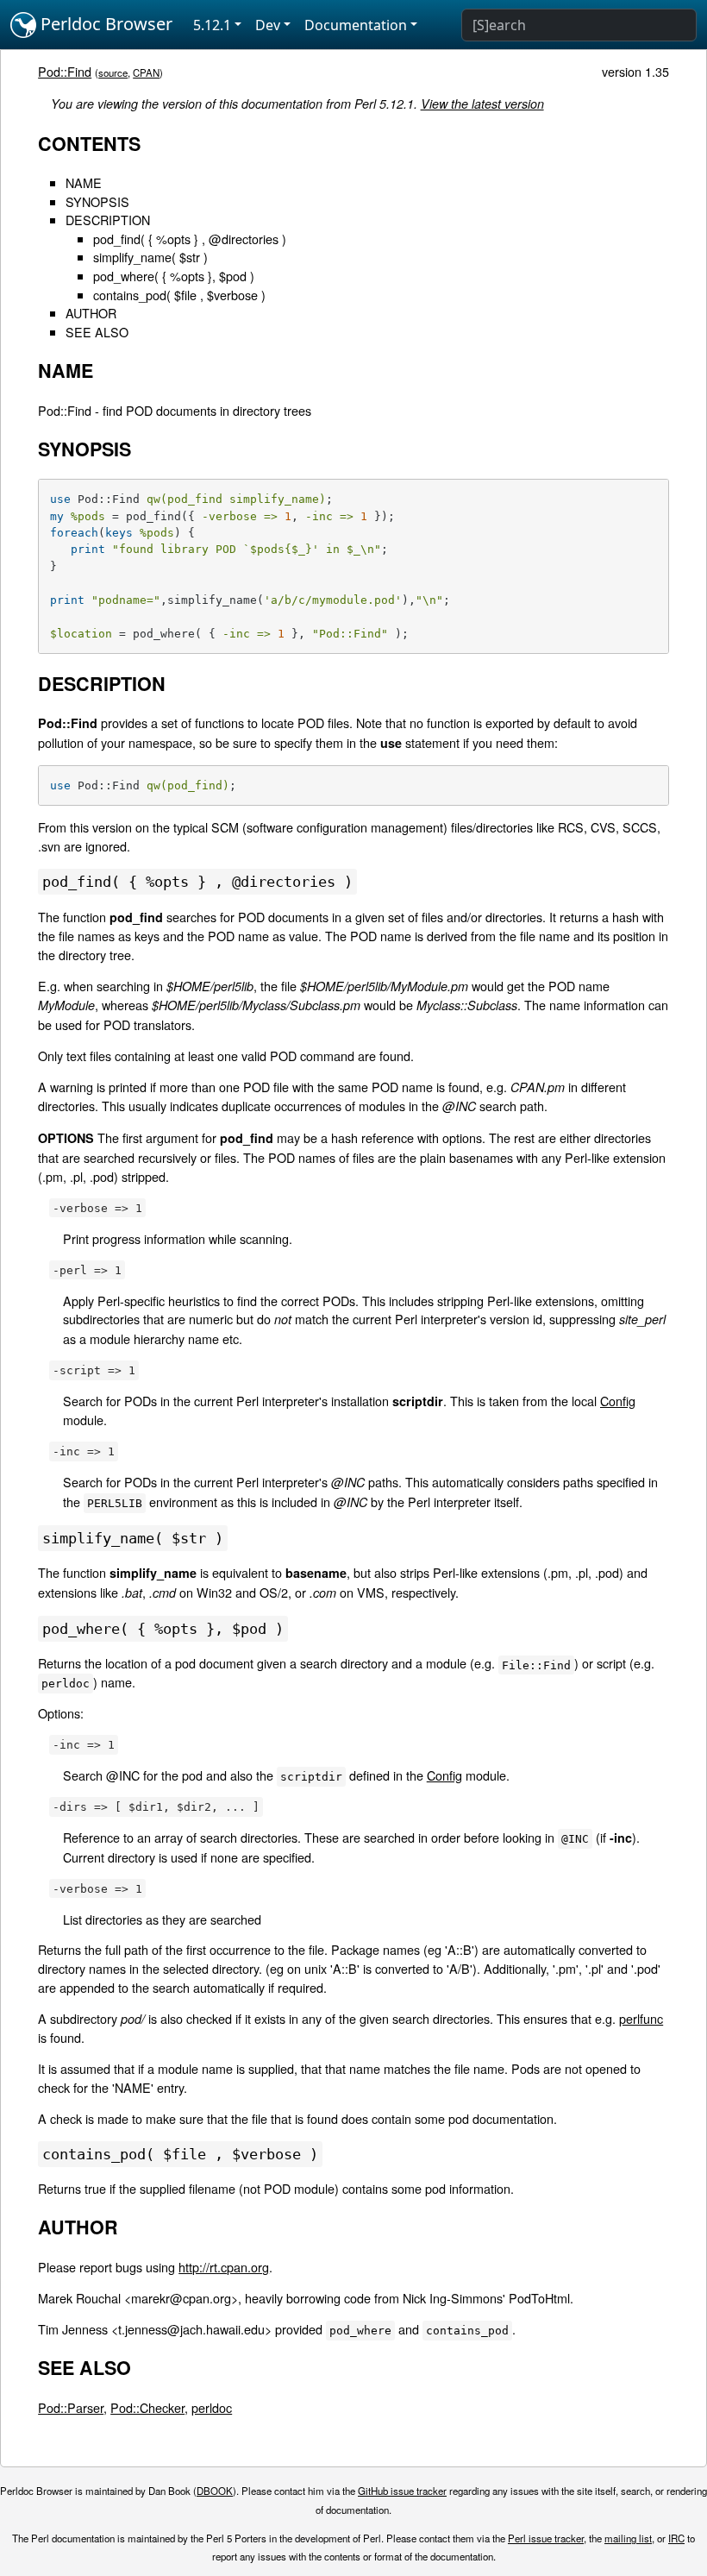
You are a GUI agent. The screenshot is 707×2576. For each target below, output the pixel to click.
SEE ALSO (97, 332)
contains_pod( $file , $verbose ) (179, 295)
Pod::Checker (147, 2407)
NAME (84, 182)
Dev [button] (268, 25)
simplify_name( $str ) (150, 257)
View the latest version (482, 104)
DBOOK (215, 2491)
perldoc (212, 2407)
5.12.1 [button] (212, 25)
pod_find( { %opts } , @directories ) (190, 239)
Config (618, 1401)
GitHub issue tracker (402, 2491)
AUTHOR (91, 313)
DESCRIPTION (108, 220)
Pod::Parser (71, 2407)
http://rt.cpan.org (224, 2267)
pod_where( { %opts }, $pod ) (174, 276)
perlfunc (641, 2018)
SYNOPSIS (97, 201)
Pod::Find (65, 71)
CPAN (146, 72)
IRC (676, 2538)
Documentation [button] (356, 25)
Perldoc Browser (104, 24)
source (113, 72)
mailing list (628, 2538)
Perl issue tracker (546, 2538)
